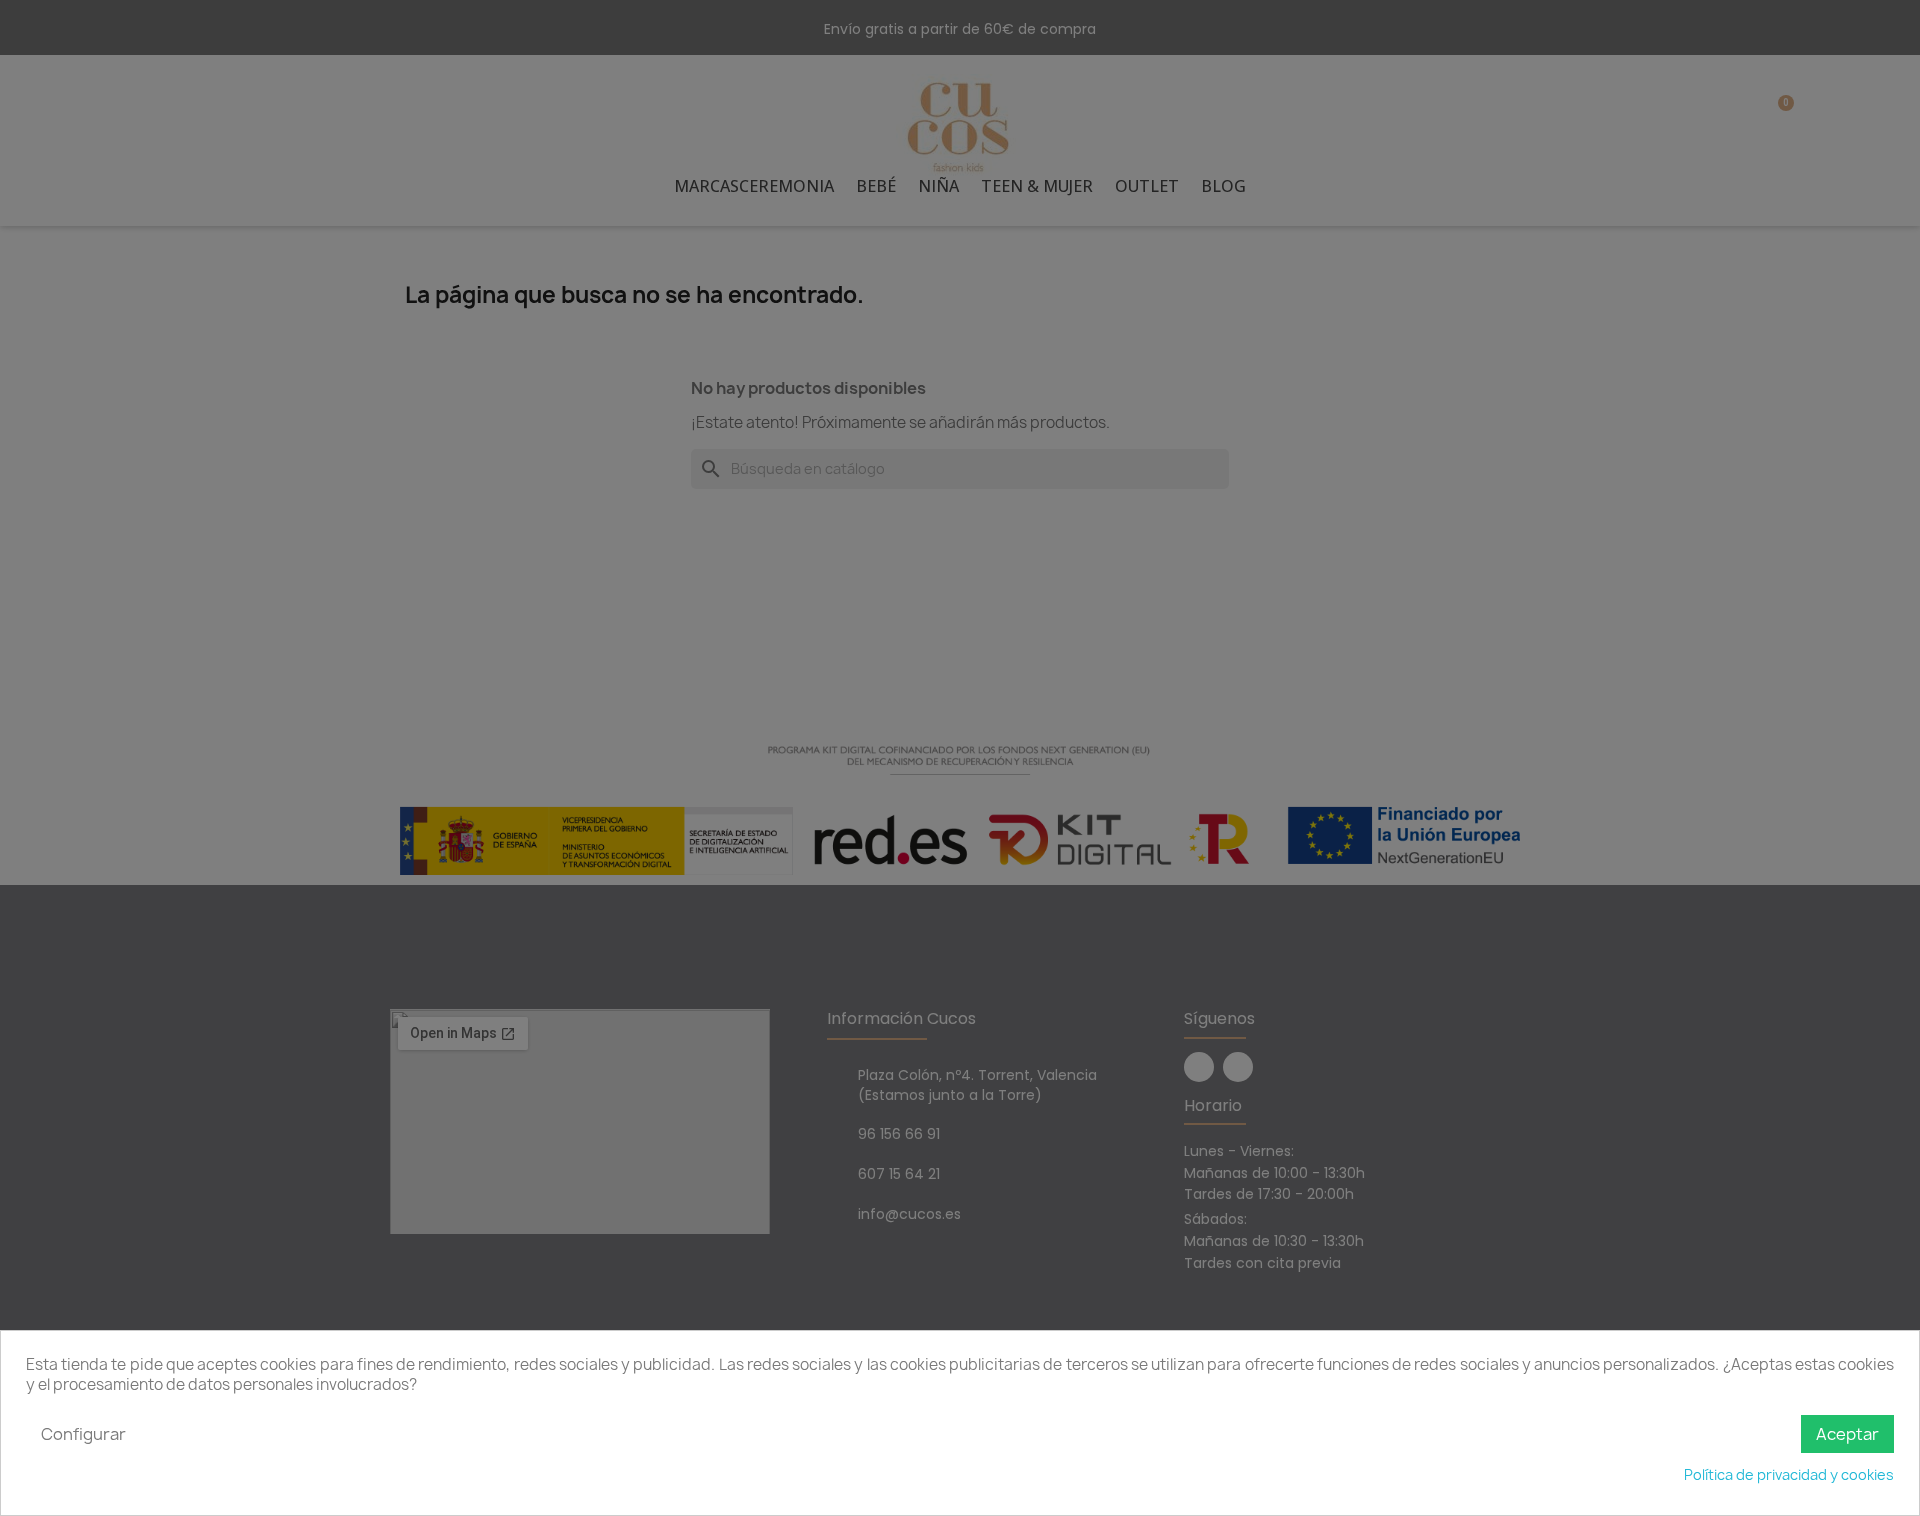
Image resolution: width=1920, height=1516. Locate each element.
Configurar (83, 1434)
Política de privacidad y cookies (1789, 1474)
